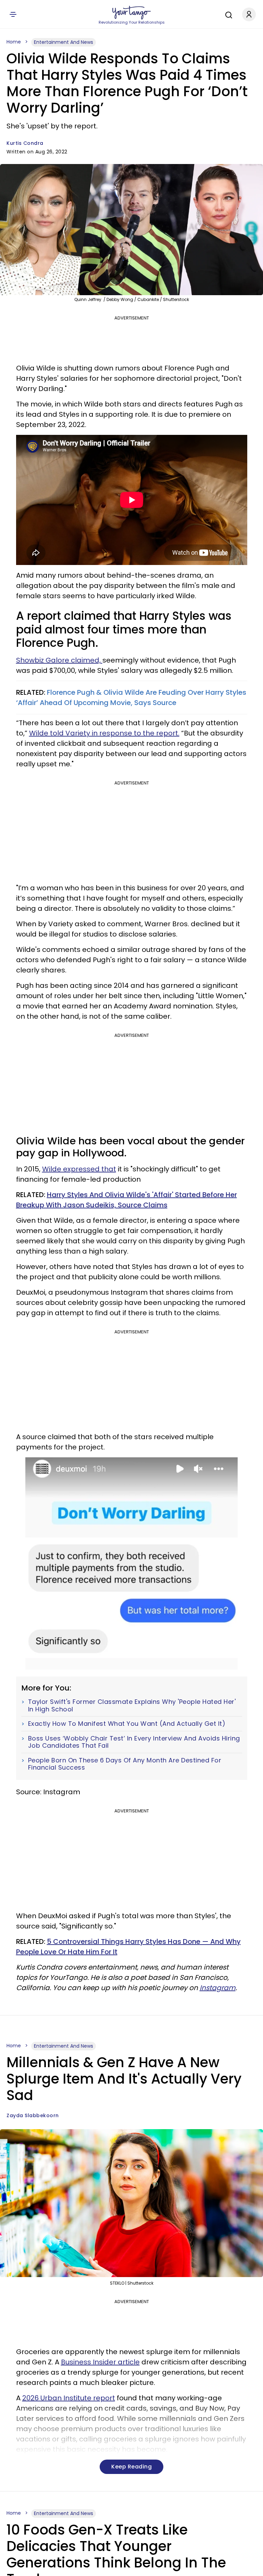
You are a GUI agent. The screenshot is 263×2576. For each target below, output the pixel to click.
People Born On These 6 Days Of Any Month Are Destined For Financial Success (125, 1764)
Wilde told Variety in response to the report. (104, 733)
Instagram (218, 1988)
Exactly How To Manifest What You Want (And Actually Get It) (127, 1724)
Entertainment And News (64, 42)
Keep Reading (131, 2467)
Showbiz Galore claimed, (59, 660)
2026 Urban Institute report (69, 2398)
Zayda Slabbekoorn (33, 2115)
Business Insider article (100, 2362)
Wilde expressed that (79, 1169)
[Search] (227, 14)
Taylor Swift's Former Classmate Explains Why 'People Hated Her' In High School (132, 1705)
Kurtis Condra (25, 143)
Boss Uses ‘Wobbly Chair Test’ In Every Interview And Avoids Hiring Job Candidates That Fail (134, 1742)
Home (14, 42)
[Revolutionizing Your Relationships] (131, 13)
